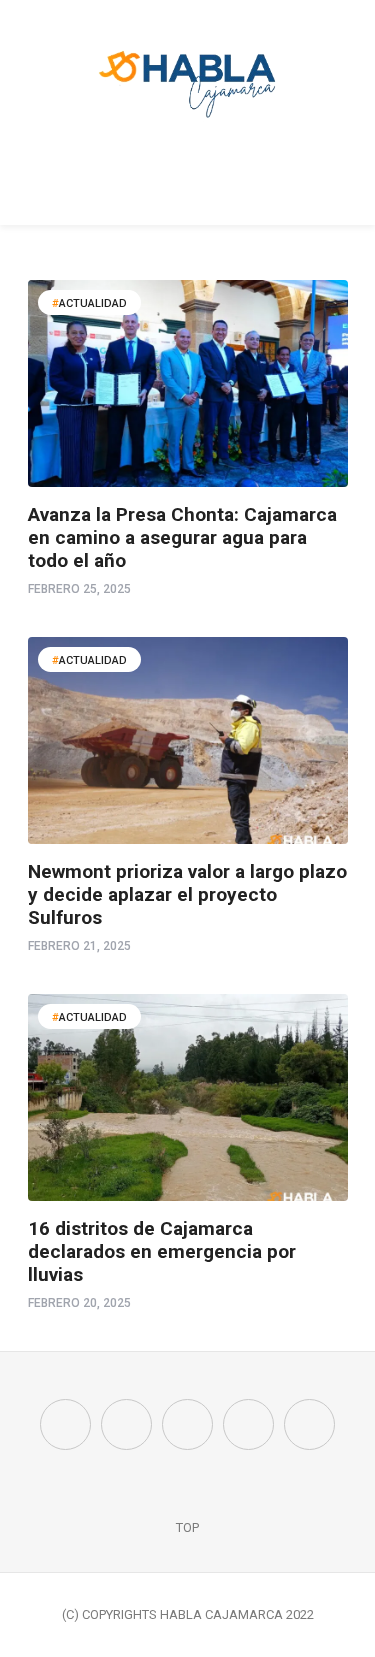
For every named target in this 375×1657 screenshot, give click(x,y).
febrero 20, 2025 (79, 1303)
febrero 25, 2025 (79, 589)
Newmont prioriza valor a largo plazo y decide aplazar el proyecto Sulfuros (187, 894)
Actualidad (93, 303)
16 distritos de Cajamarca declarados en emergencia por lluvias (162, 1251)
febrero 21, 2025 (79, 946)
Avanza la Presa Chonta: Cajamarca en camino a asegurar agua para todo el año (182, 537)
